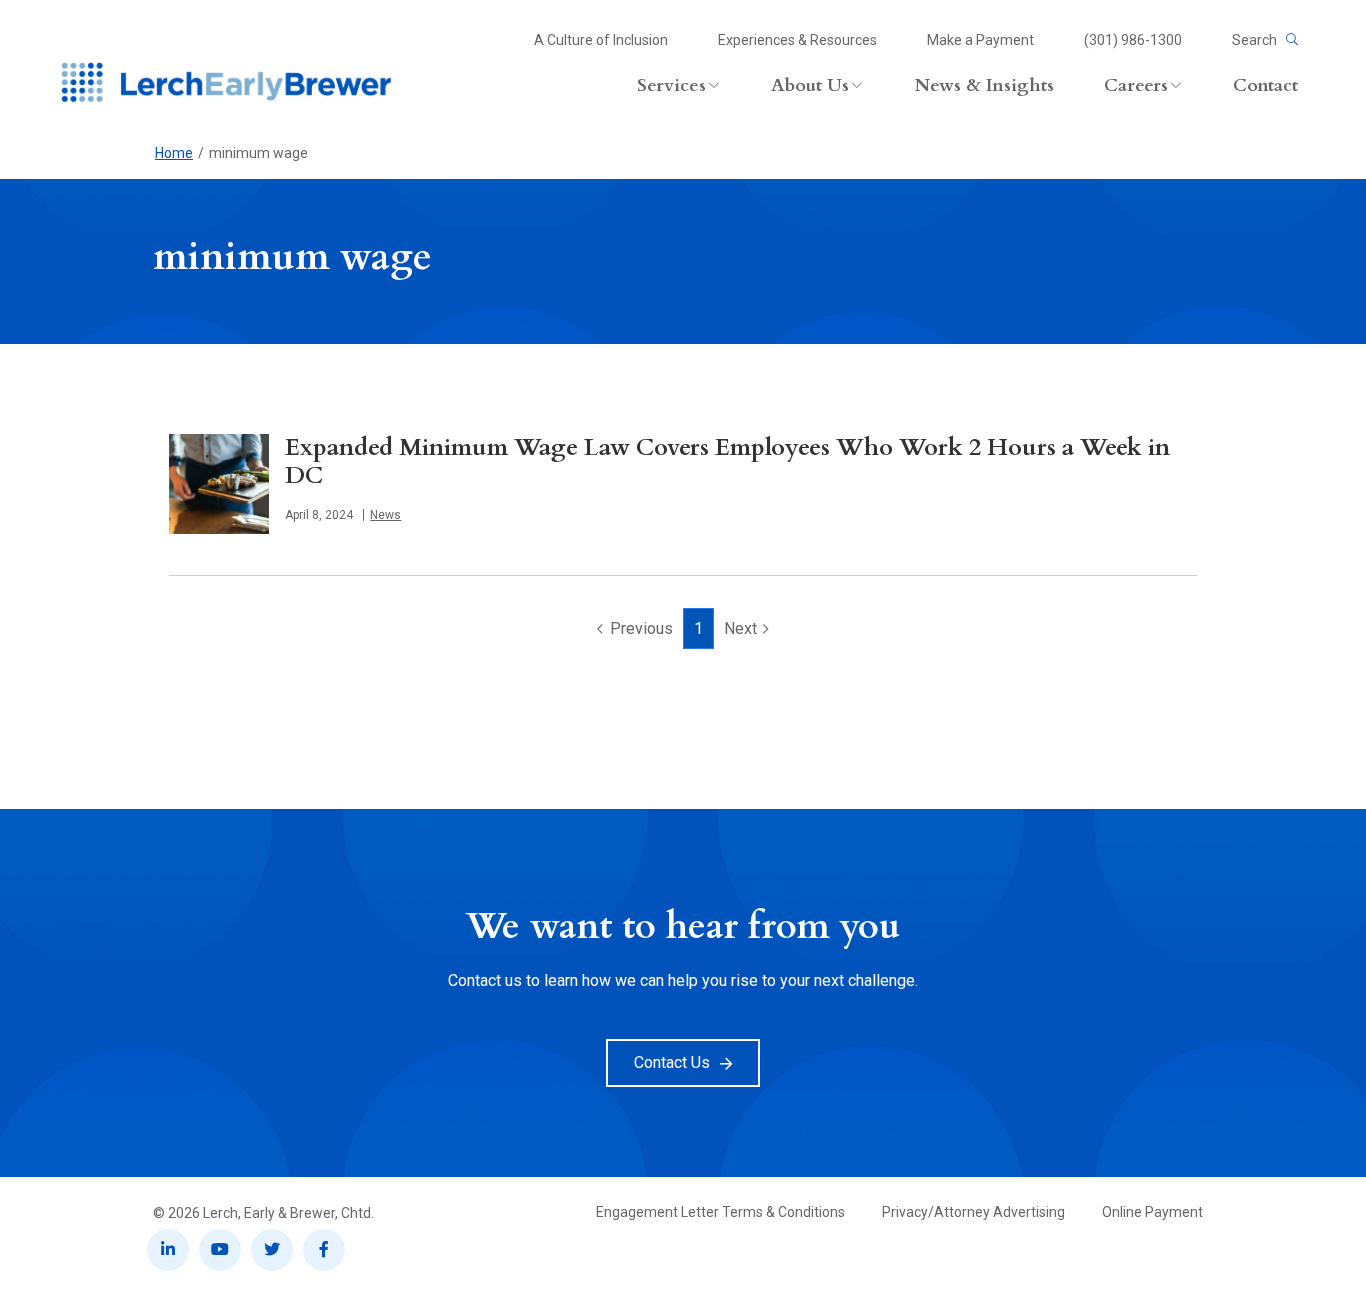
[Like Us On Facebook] (324, 1250)
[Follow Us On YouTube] (220, 1250)
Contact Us (672, 1062)
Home (174, 153)
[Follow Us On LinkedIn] (168, 1250)
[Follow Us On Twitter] (272, 1250)
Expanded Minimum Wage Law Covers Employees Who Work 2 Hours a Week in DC (727, 461)
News (385, 515)
